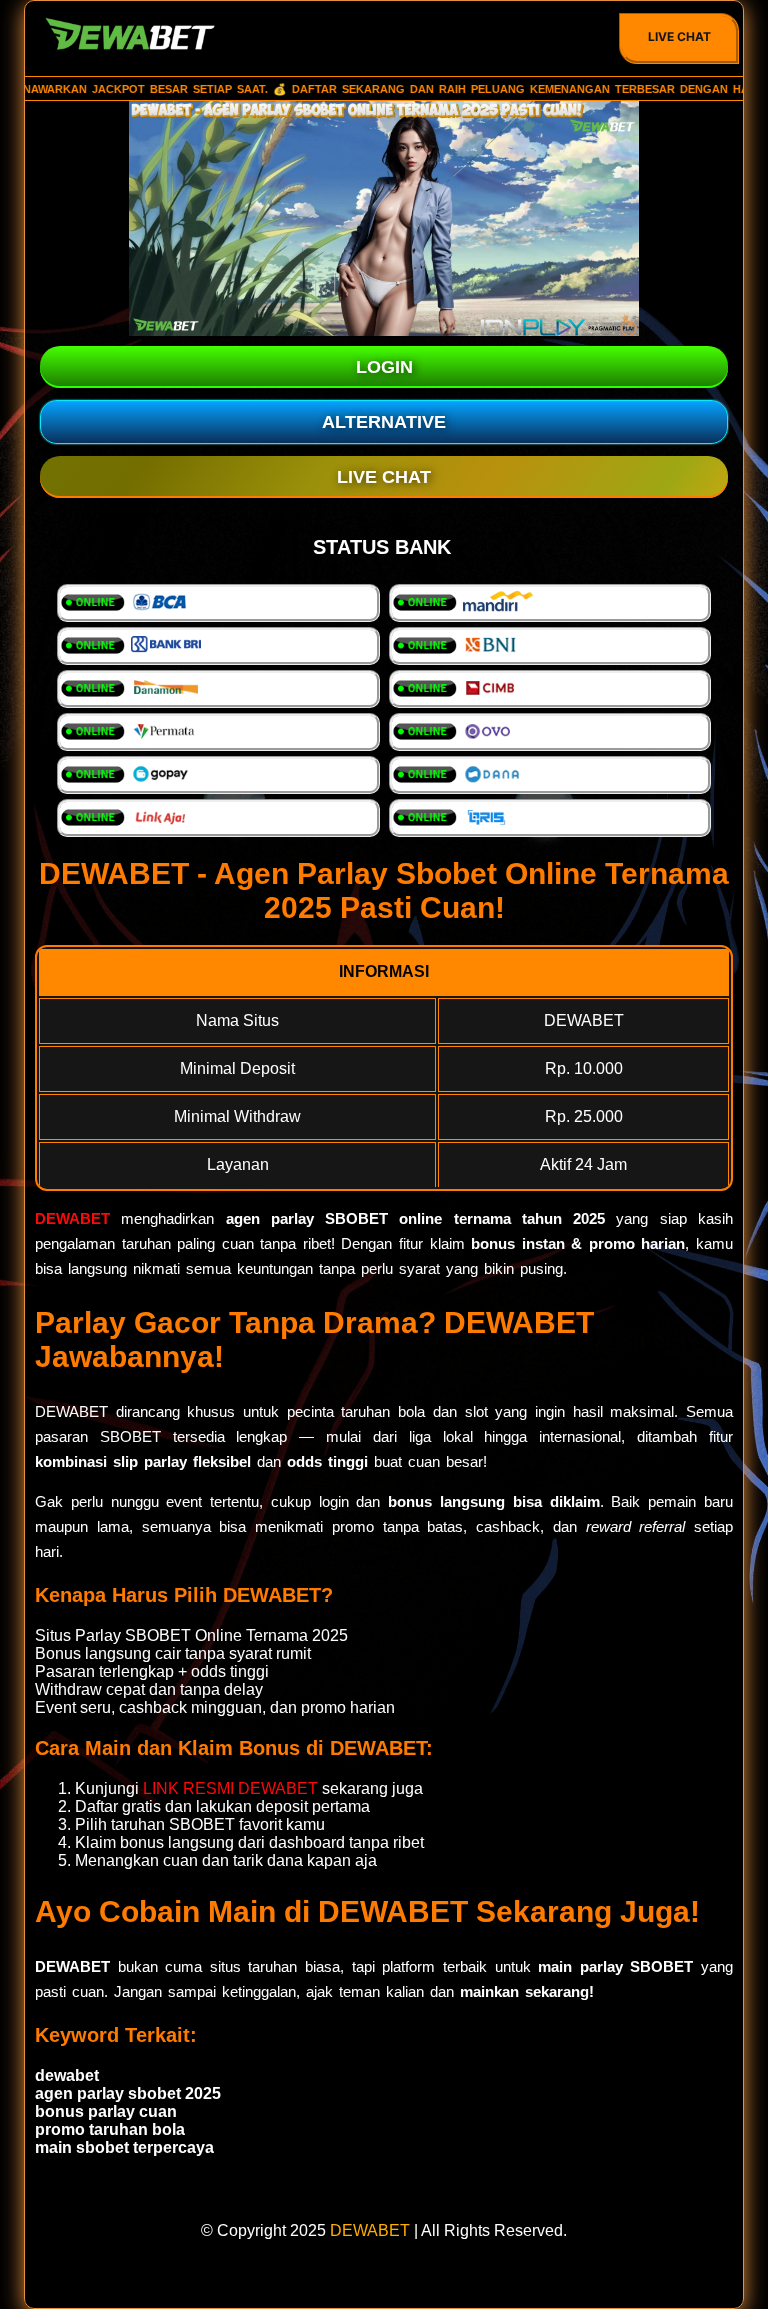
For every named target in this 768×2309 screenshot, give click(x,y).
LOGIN (384, 367)
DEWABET (72, 1218)
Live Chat (679, 36)
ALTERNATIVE (384, 422)
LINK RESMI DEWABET (230, 1788)
